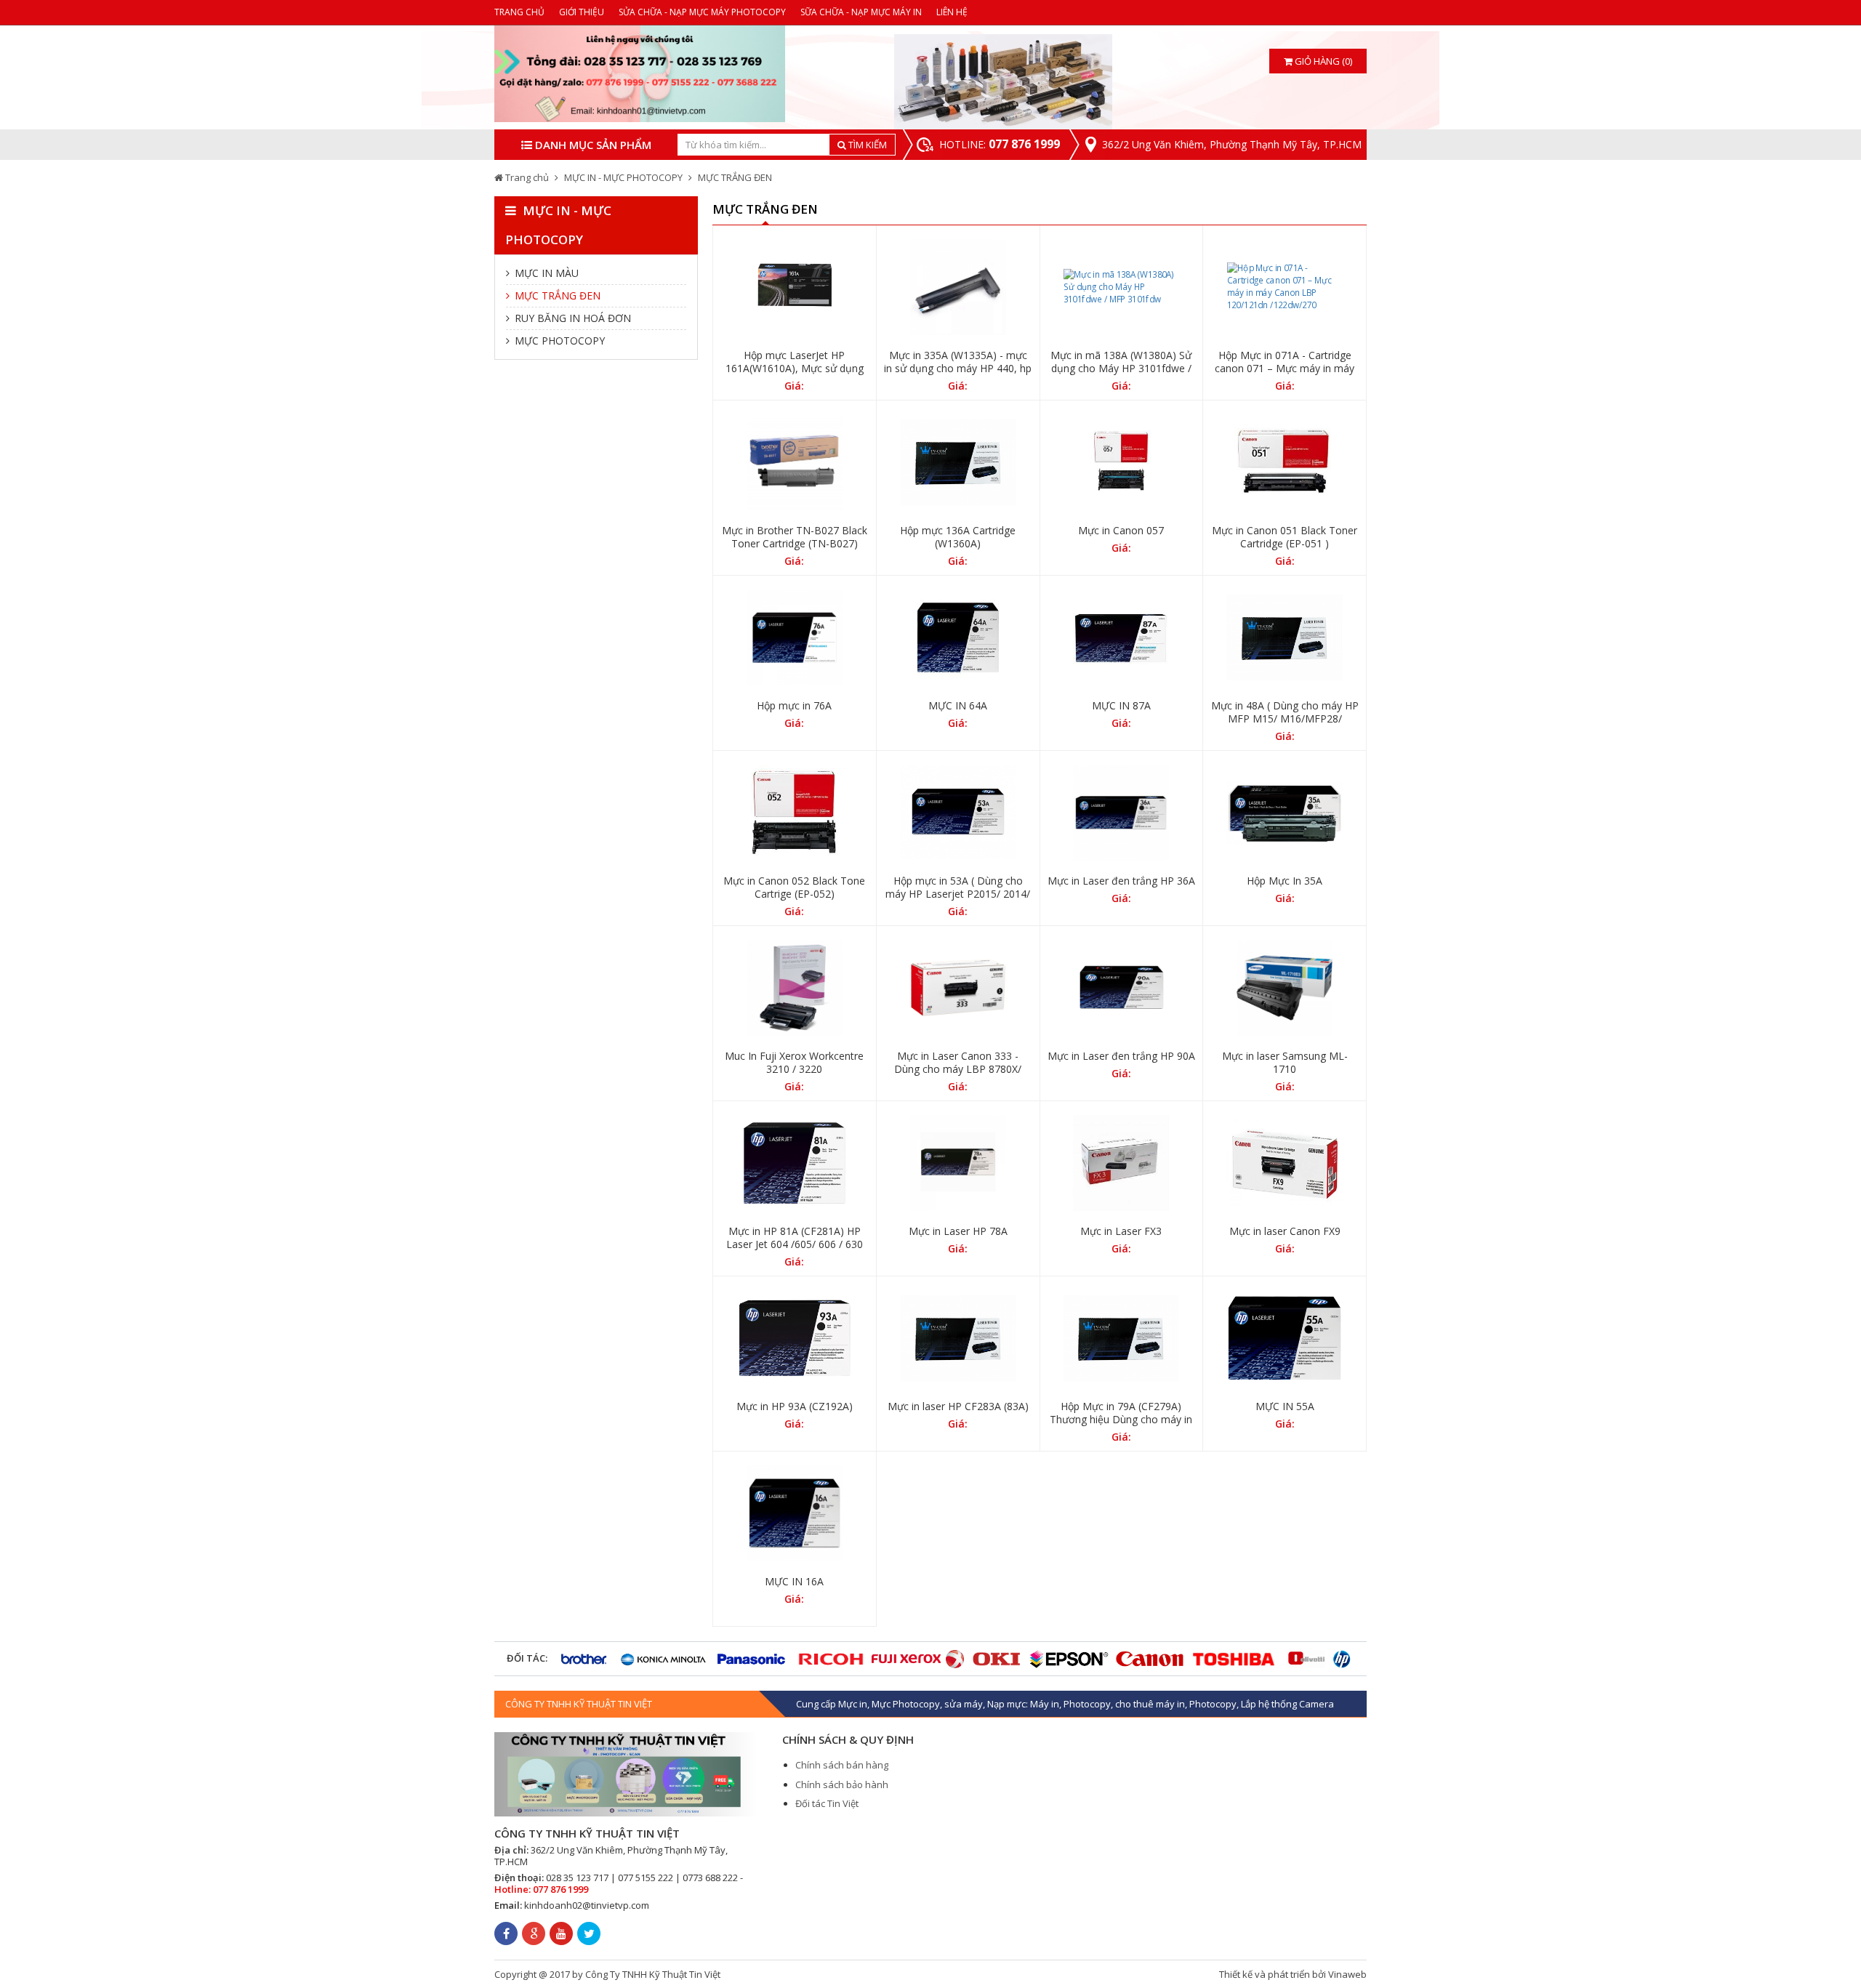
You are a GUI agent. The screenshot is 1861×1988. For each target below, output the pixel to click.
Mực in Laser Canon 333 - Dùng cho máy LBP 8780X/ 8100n (958, 1069)
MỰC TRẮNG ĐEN (735, 177)
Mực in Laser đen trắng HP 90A (1121, 1056)
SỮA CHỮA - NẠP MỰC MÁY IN (861, 12)
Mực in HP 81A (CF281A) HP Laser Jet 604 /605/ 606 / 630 (795, 1238)
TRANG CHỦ (519, 12)
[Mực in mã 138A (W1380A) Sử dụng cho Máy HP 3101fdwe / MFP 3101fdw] (1122, 287)
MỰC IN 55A (1285, 1407)
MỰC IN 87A (1121, 706)
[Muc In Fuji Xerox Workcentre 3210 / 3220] (795, 988)
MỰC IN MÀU (545, 273)
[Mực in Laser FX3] (1122, 1163)
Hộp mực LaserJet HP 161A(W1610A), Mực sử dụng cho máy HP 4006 (795, 369)
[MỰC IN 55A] (1285, 1338)
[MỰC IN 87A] (1122, 637)
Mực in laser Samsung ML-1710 (1285, 1063)
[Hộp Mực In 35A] (1285, 813)
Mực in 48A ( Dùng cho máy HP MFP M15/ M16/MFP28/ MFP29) (1285, 719)
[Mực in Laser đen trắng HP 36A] (1122, 813)
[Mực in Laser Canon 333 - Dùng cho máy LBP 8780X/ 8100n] (958, 988)
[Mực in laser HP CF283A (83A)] (958, 1338)
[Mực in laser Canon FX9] (1285, 1163)
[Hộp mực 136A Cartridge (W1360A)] (958, 462)
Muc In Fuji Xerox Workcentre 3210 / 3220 (794, 1063)
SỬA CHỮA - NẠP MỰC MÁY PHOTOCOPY (702, 12)
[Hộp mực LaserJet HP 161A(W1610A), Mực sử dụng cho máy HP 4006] (795, 287)
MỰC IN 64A (958, 706)
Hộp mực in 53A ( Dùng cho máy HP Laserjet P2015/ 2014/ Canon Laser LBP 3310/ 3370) (958, 894)
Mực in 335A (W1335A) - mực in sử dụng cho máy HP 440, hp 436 (958, 369)
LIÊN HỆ (952, 12)
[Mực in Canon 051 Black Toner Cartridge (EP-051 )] (1285, 462)
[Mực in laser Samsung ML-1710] (1285, 988)
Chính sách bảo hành (842, 1784)
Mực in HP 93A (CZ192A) (795, 1407)
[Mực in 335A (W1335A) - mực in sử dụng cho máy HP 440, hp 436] (958, 287)
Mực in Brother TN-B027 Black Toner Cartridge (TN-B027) (795, 537)
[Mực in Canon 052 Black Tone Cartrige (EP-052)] (795, 813)
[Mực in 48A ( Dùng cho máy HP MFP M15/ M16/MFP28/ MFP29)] (1285, 637)
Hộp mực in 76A (794, 706)
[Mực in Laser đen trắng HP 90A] (1122, 988)
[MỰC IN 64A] (958, 637)
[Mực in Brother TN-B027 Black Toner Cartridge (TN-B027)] (795, 462)
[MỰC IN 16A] (795, 1513)
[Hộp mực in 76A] (795, 637)
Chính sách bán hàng (842, 1765)
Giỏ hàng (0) (1322, 61)
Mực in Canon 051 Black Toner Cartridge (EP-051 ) (1285, 537)
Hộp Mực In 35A (1285, 881)
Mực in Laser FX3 (1121, 1231)
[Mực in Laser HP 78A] (958, 1163)
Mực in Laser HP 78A (958, 1231)
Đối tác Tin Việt (827, 1803)
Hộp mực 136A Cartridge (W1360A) (958, 537)
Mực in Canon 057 (1121, 531)
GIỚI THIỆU (582, 12)
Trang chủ (527, 177)
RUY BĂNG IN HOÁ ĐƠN (571, 318)
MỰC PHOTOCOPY (558, 341)
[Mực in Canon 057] (1122, 462)
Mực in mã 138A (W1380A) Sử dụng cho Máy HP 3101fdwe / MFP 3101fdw (1121, 369)
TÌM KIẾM (867, 145)
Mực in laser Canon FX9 (1285, 1231)
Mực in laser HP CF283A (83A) (958, 1407)
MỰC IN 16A (794, 1582)
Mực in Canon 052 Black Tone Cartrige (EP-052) (794, 888)
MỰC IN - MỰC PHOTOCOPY (623, 177)
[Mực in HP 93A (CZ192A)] (795, 1338)
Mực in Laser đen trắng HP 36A (1121, 881)
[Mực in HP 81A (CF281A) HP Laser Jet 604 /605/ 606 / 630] (795, 1163)
